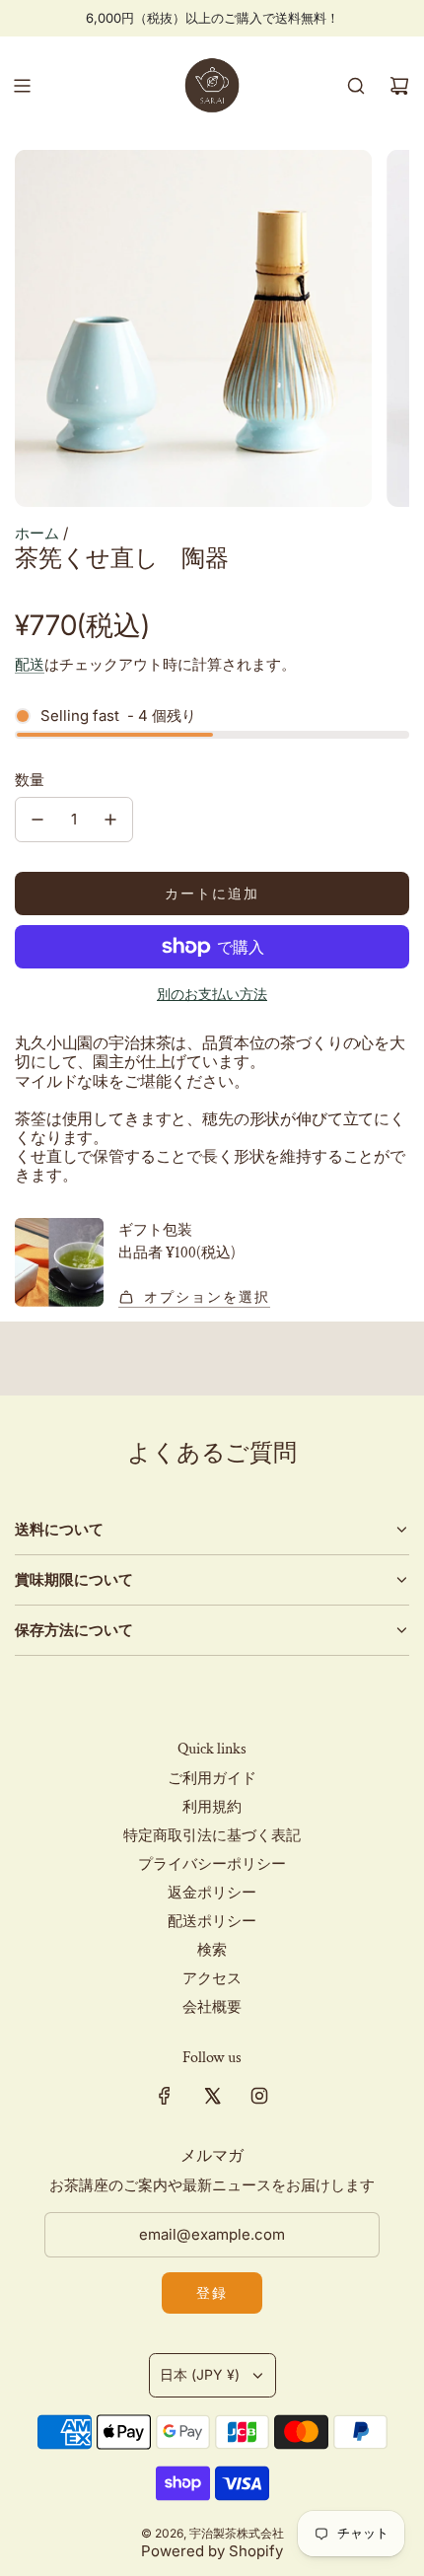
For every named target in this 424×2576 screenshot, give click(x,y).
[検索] (356, 86)
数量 (30, 780)
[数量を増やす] (110, 820)
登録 (212, 2292)
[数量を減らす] (37, 820)
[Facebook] (165, 2096)
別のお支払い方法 (212, 994)
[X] (212, 2096)
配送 (30, 664)
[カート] (399, 86)
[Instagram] (259, 2096)
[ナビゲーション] (22, 86)
